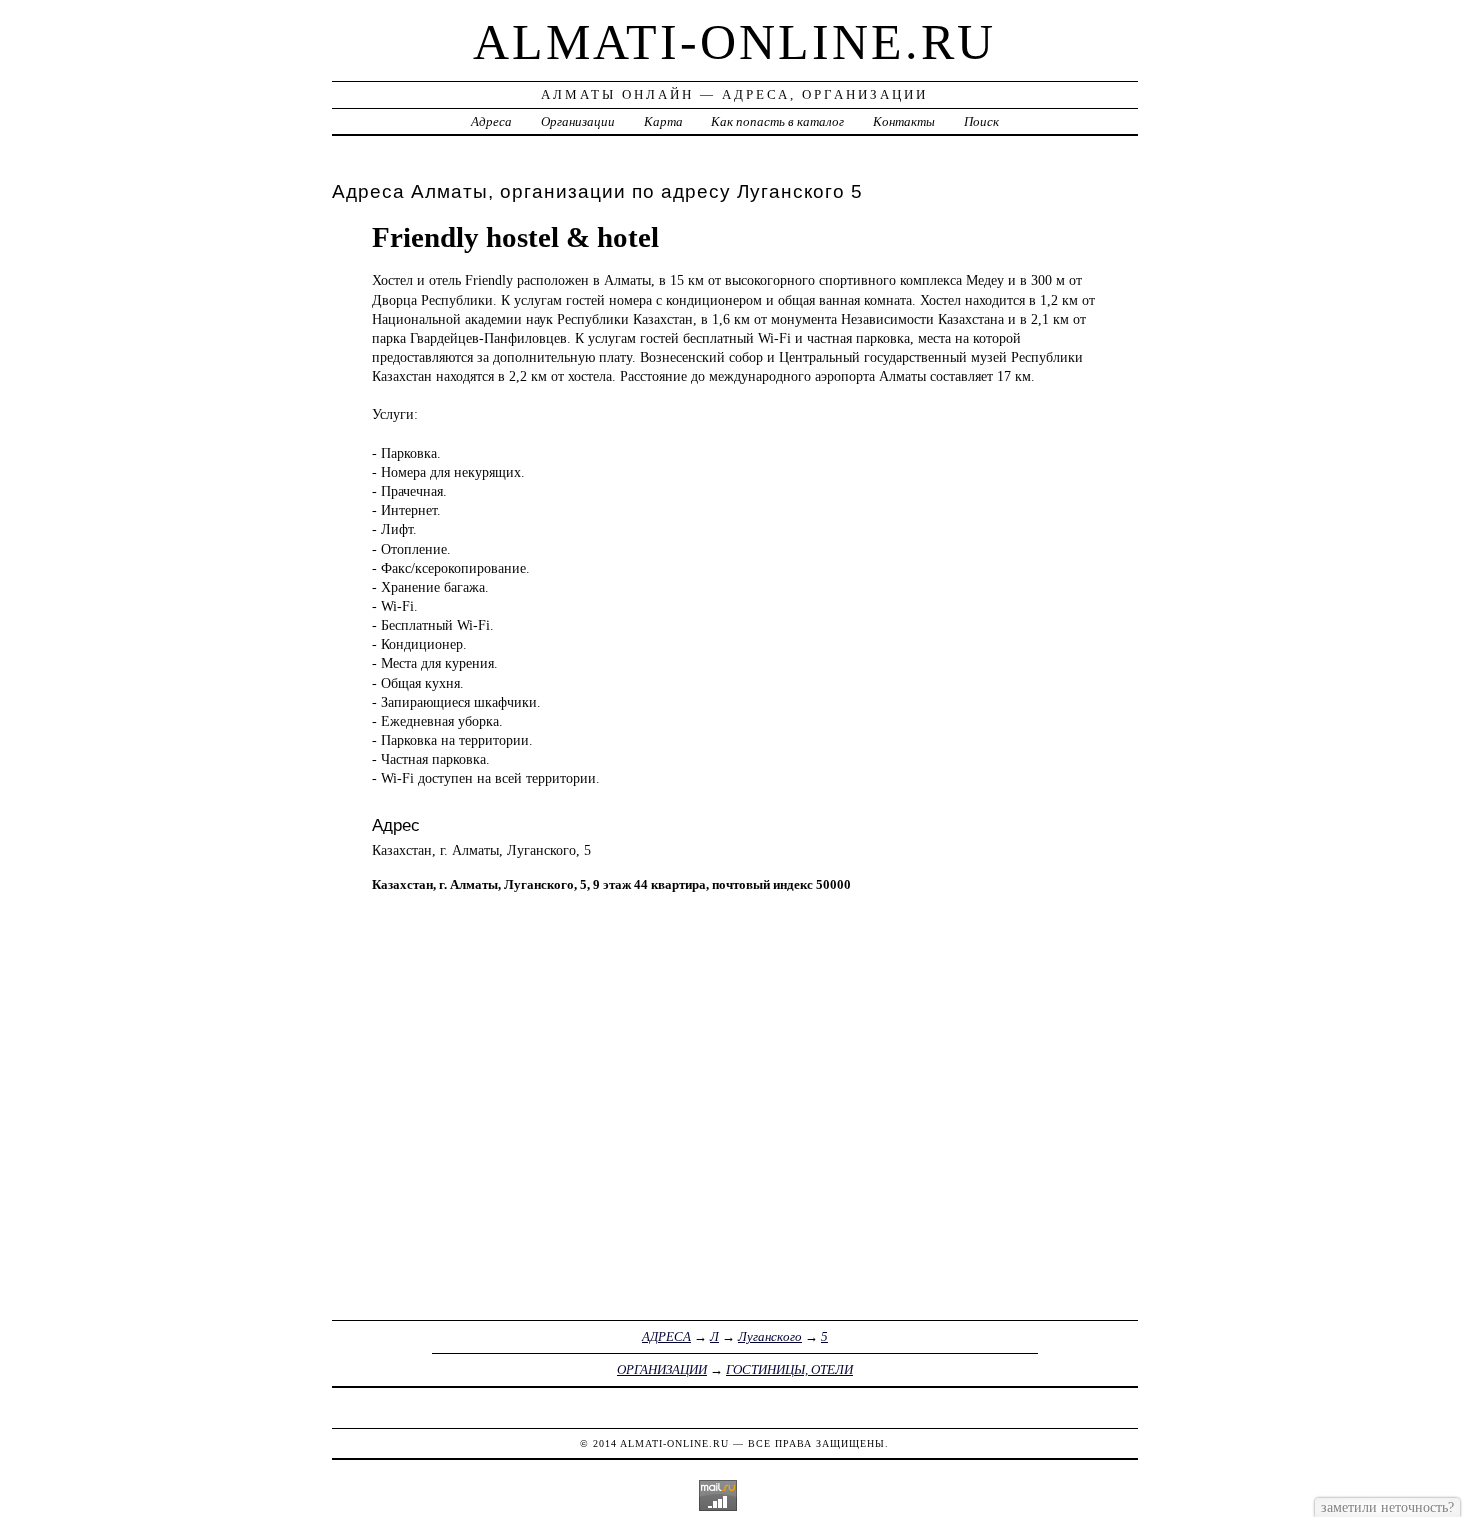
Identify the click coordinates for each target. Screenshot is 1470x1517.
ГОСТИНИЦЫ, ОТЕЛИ (789, 1369)
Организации (578, 121)
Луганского (770, 1336)
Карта (663, 121)
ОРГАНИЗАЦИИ (662, 1369)
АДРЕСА (666, 1336)
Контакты (904, 121)
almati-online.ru (734, 42)
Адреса (491, 121)
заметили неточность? (1387, 1507)
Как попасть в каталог (777, 121)
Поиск (981, 121)
